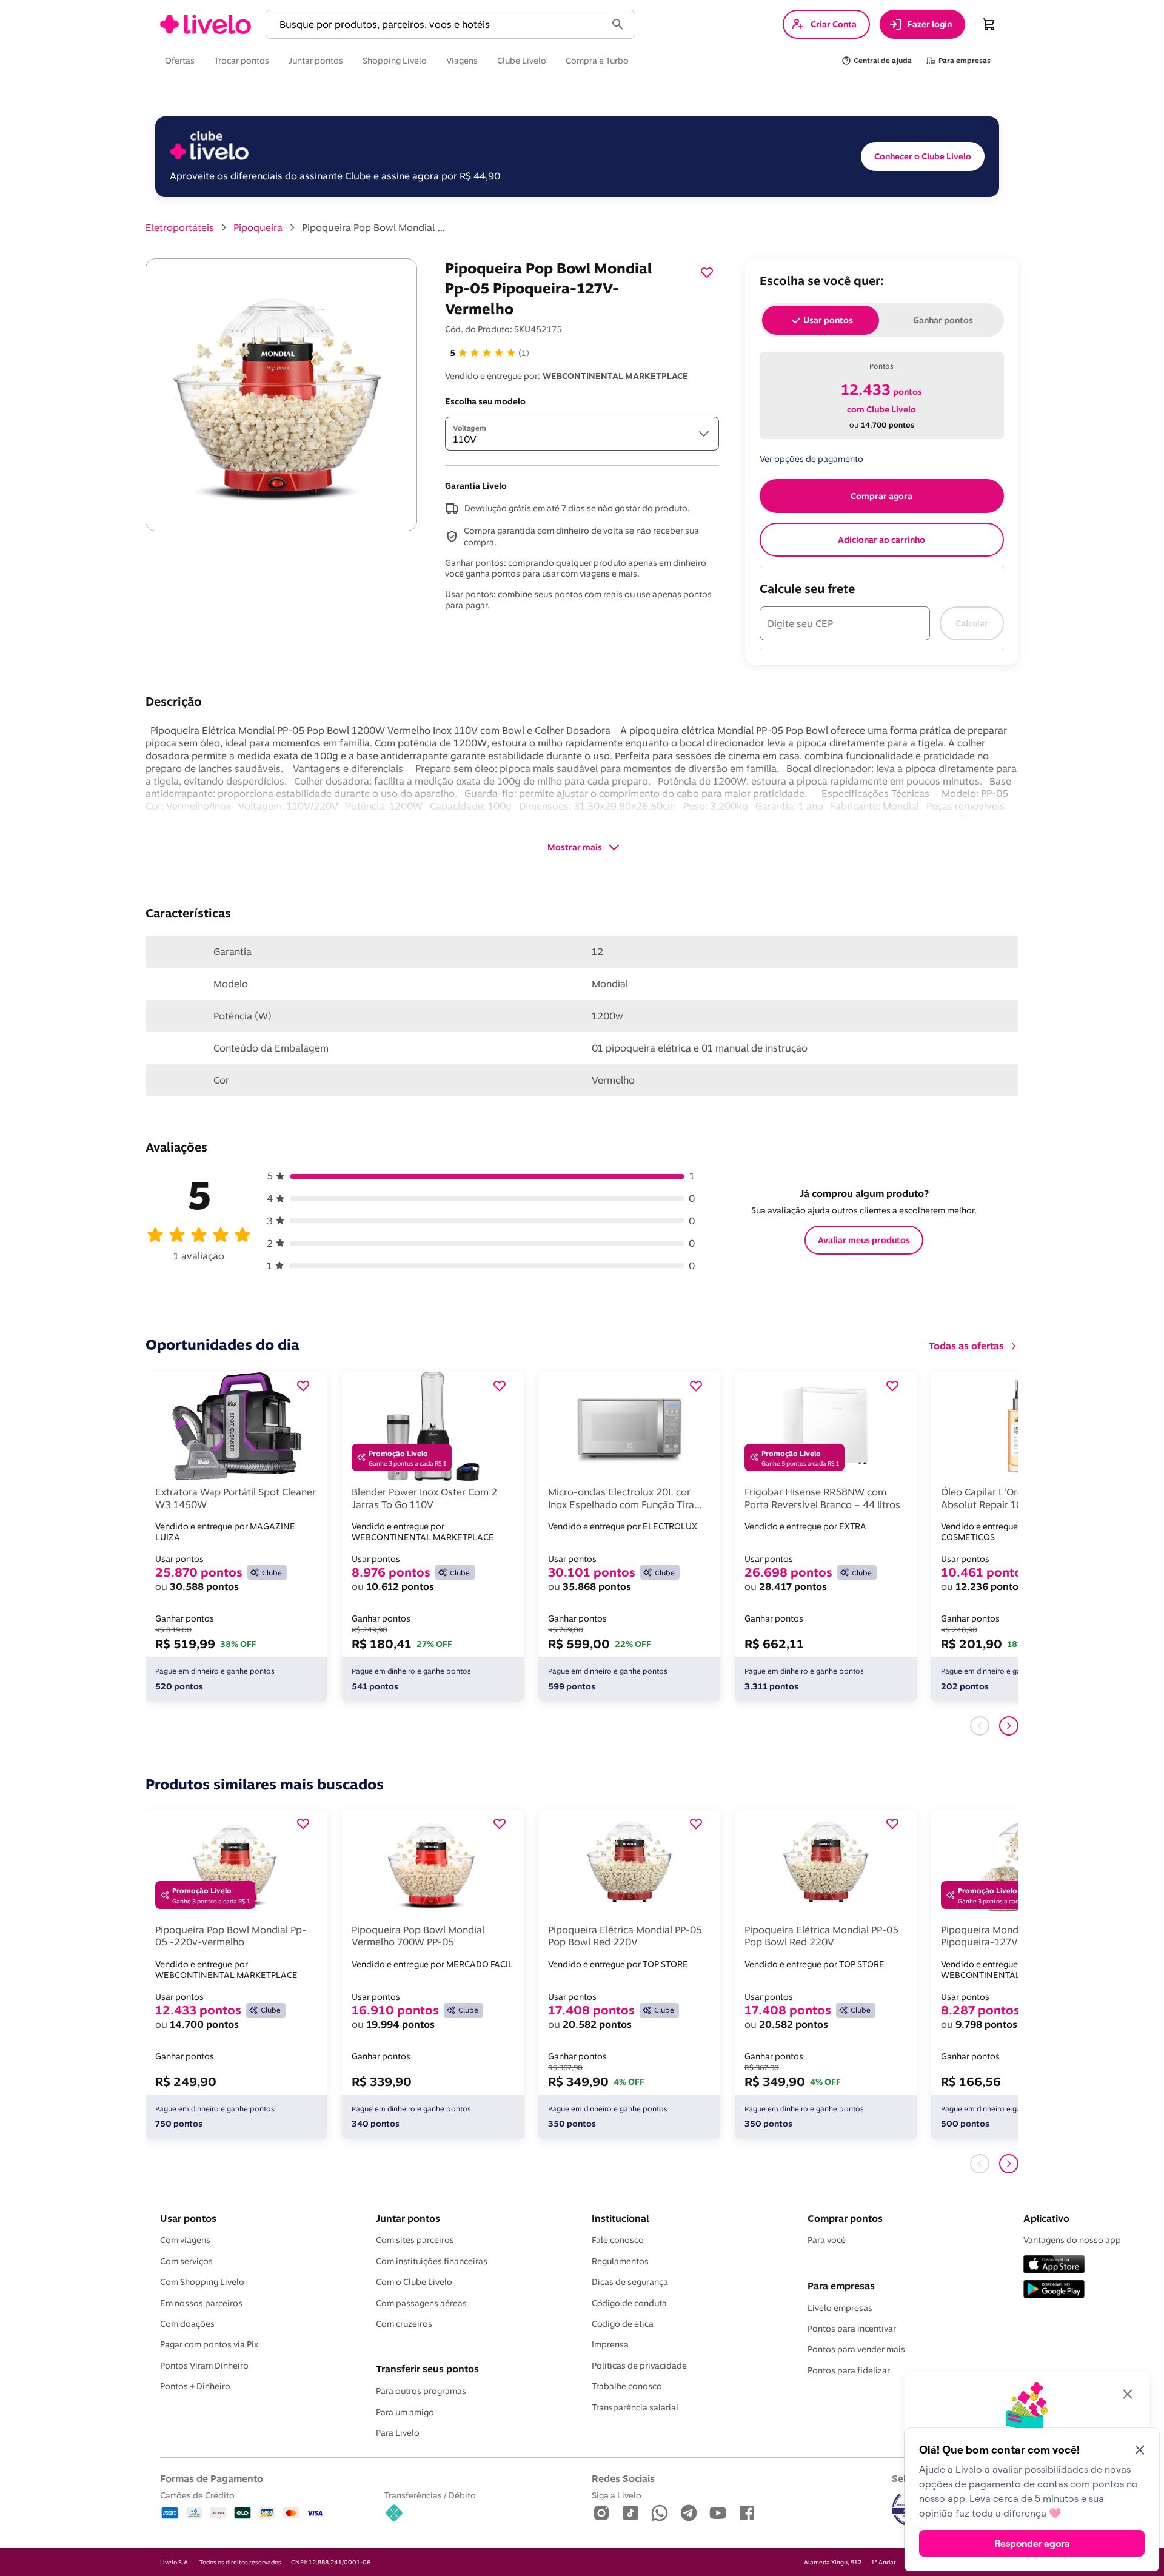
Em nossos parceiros (201, 2303)
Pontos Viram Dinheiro (204, 2366)
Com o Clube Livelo (414, 2282)
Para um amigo (405, 2412)
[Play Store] (1054, 2290)
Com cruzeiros (404, 2324)
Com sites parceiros (415, 2240)
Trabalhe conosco (627, 2386)
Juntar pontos (408, 2218)
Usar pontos (188, 2218)
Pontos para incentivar (852, 2329)
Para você (827, 2240)
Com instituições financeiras (432, 2261)
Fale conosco (618, 2240)
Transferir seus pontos (427, 2369)
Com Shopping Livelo (202, 2282)
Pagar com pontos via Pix (209, 2344)
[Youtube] (718, 2514)
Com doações (187, 2324)
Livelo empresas (840, 2308)
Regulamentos (620, 2261)
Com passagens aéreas (421, 2303)
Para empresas (841, 2286)
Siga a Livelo (617, 2495)
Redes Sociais (623, 2478)
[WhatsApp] (660, 2514)
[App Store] (1054, 2265)
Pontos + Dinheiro (195, 2386)
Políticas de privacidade (639, 2366)
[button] (438, 25)
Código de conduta (629, 2303)
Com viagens (185, 2240)
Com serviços (186, 2261)
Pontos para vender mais (856, 2349)
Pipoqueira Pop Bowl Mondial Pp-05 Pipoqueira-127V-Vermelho (375, 227)
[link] (206, 24)
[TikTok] (630, 2514)
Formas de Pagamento (212, 2478)
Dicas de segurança (630, 2282)
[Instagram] (601, 2514)
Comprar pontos (845, 2218)
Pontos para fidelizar (849, 2370)
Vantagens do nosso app (1072, 2240)
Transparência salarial (635, 2407)
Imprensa (610, 2344)
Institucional (620, 2218)
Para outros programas (421, 2391)
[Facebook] (747, 2514)
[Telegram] (689, 2514)
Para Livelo (398, 2433)
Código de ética (623, 2324)
